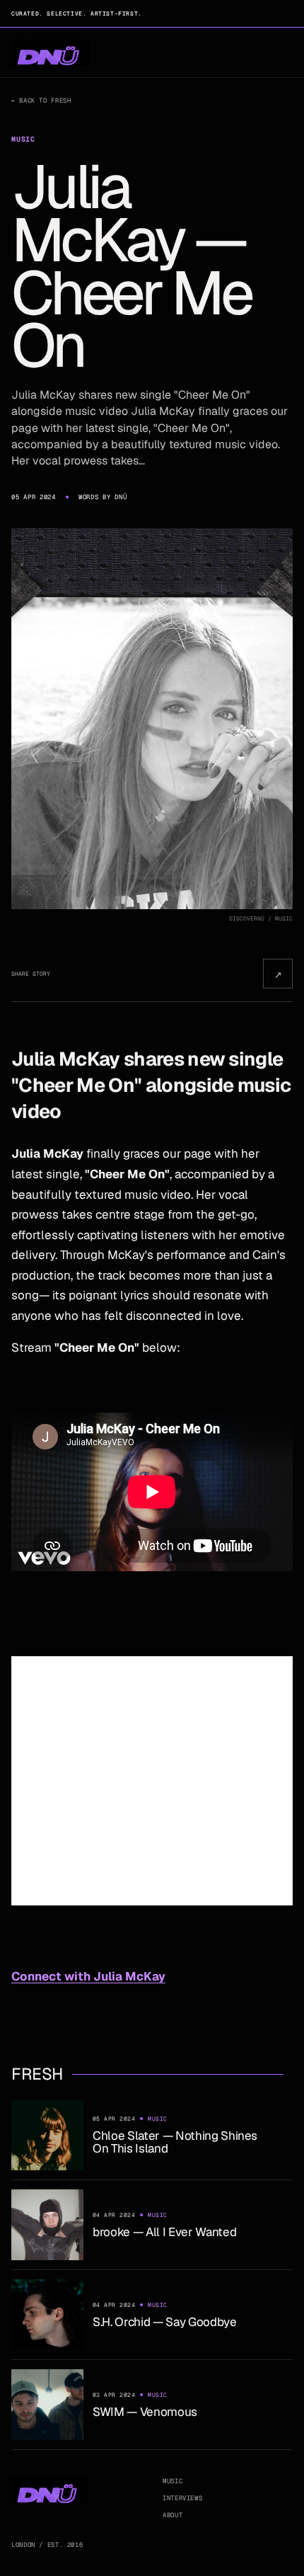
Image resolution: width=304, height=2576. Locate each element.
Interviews (182, 2498)
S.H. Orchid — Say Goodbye (165, 2322)
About (173, 2515)
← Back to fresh (41, 101)
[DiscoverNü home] (51, 53)
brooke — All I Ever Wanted (164, 2232)
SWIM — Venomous (145, 2412)
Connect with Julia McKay (88, 1976)
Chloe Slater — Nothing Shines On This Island (175, 2142)
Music (173, 2481)
